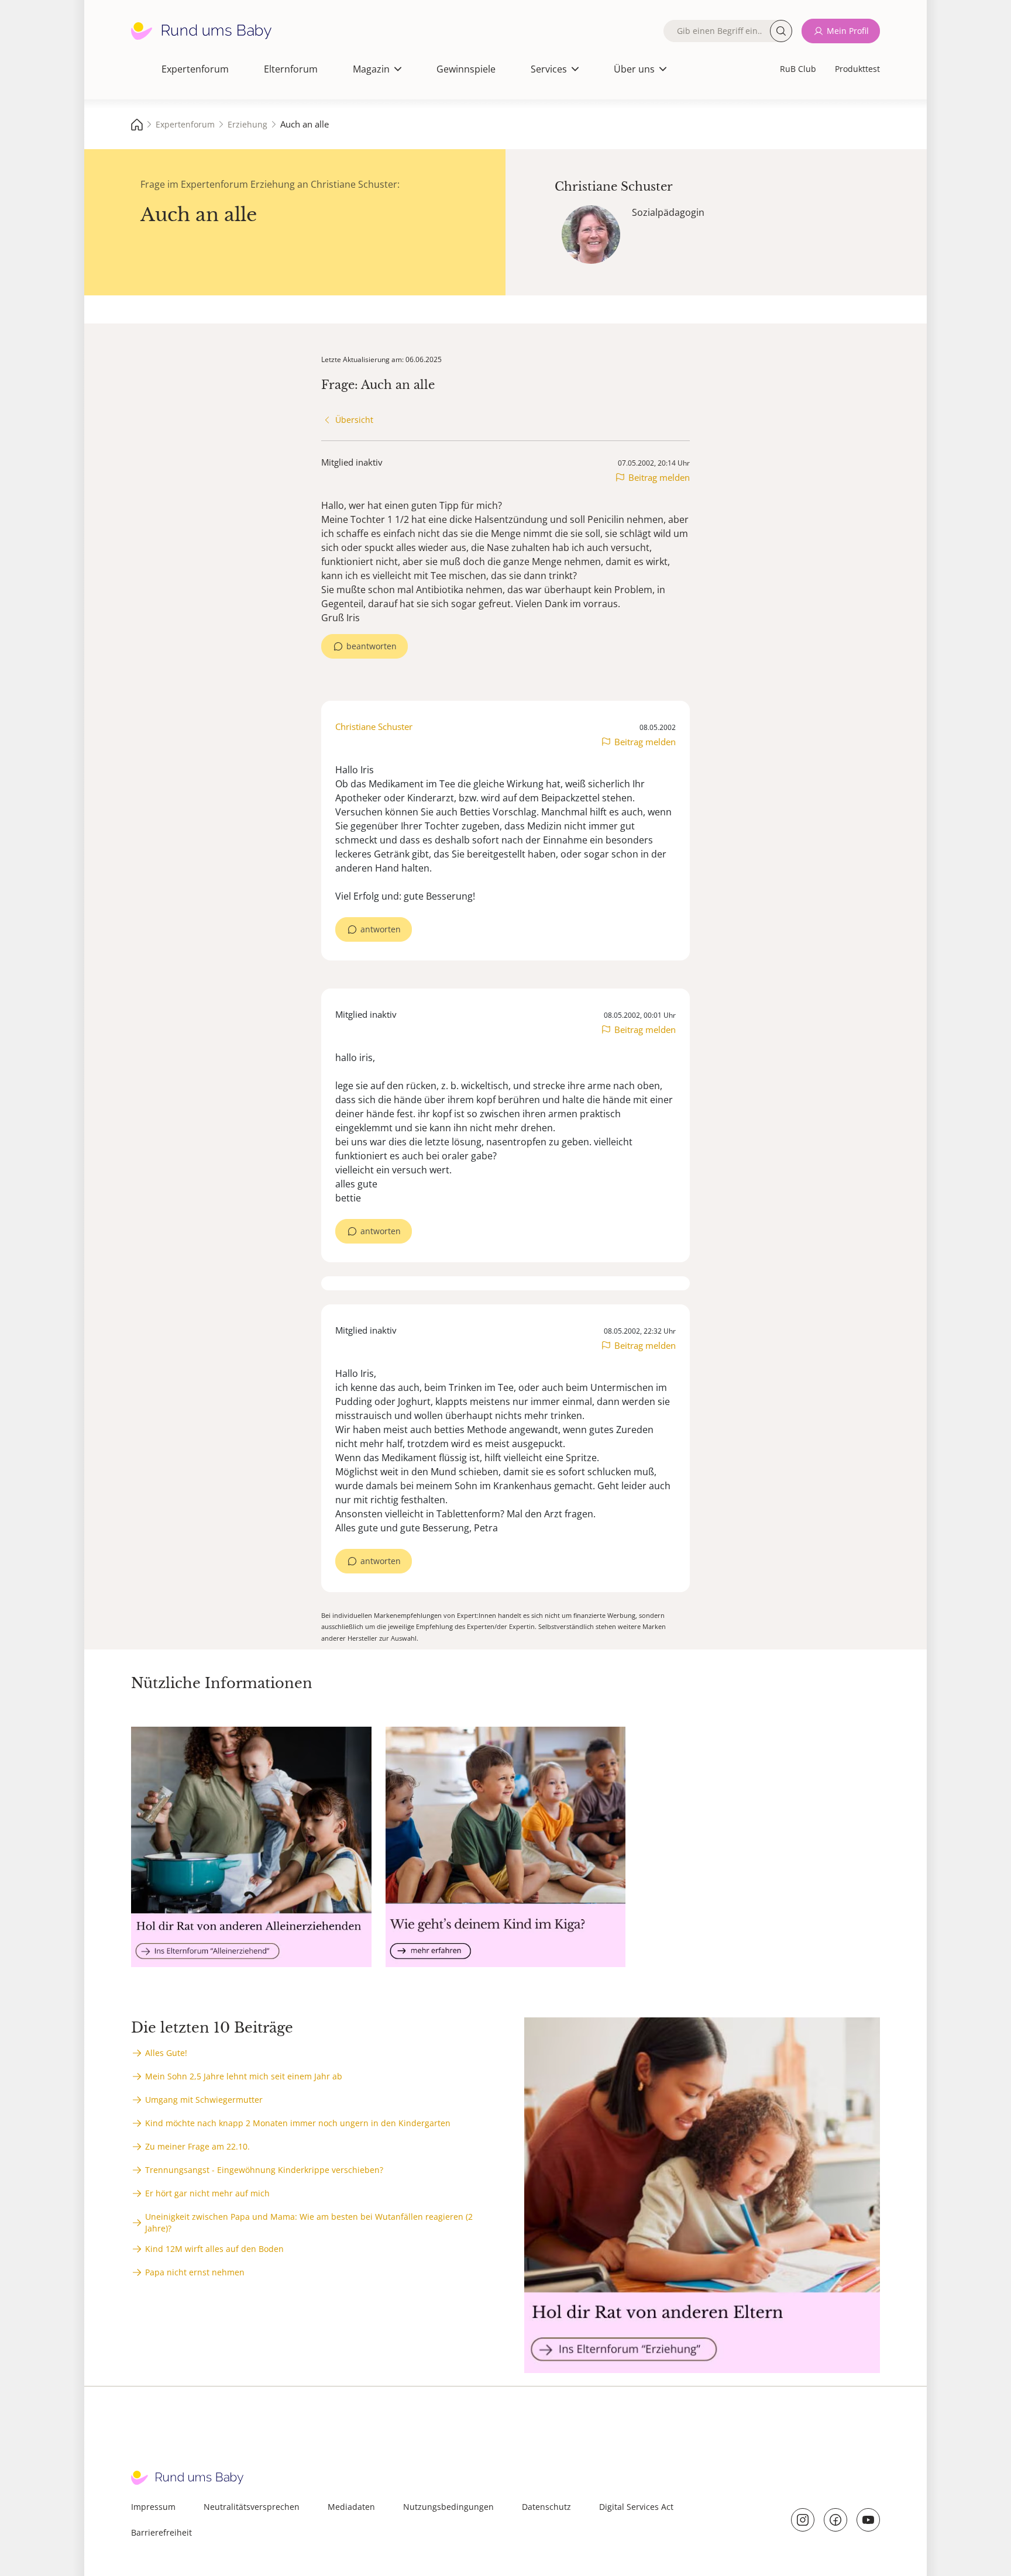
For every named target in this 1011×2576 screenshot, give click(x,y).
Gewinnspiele (466, 69)
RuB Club (798, 69)
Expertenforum (195, 69)
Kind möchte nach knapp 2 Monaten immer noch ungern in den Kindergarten (298, 2123)
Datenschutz (546, 2507)
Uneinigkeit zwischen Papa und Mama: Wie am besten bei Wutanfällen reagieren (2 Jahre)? (309, 2222)
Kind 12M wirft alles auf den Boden (214, 2249)
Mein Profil (848, 31)
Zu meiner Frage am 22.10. (197, 2146)
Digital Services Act (636, 2507)
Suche (781, 31)
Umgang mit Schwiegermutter (204, 2100)
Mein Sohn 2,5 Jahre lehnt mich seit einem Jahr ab (244, 2076)
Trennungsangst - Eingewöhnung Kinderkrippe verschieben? (264, 2170)
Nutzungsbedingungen (448, 2507)
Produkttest (857, 69)
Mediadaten (351, 2507)
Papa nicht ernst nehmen (195, 2272)
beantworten (372, 646)
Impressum (153, 2507)
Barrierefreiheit (161, 2532)
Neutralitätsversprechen (252, 2507)
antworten (381, 929)
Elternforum (291, 69)
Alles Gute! (166, 2053)
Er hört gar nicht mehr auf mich (207, 2193)
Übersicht (354, 420)
